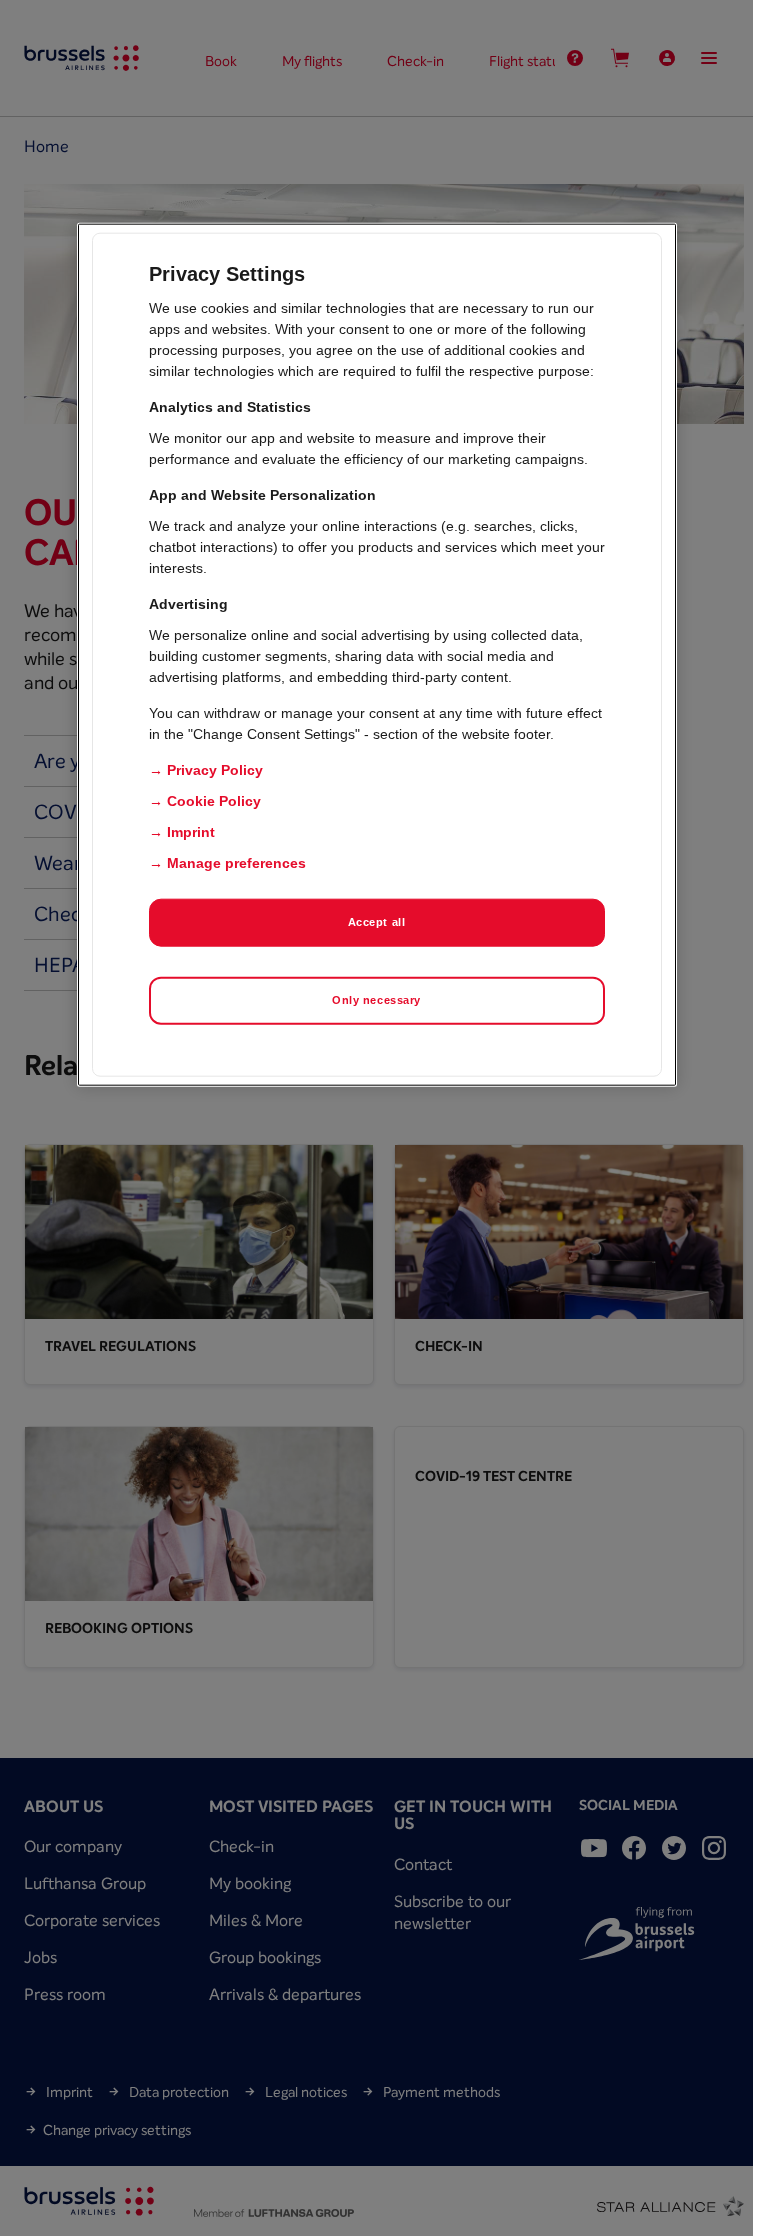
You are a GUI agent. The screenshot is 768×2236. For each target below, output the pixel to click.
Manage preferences (236, 863)
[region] (377, 655)
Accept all (377, 922)
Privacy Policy (215, 770)
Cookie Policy (214, 801)
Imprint (191, 832)
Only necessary (376, 1000)
